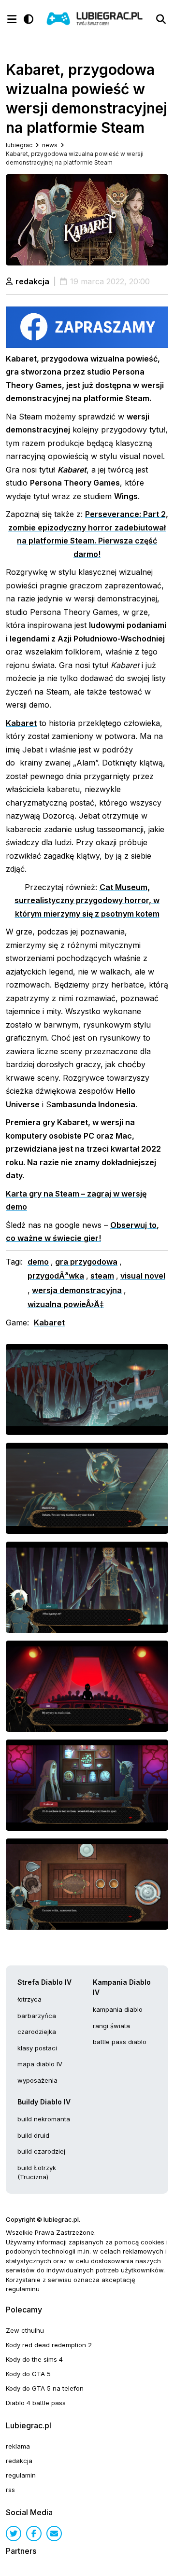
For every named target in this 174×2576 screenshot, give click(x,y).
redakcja (33, 281)
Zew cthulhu (25, 2330)
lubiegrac (19, 145)
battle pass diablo (120, 2042)
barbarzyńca (37, 2016)
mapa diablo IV (40, 2064)
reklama (18, 2446)
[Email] (54, 2534)
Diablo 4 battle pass (36, 2403)
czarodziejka (37, 2032)
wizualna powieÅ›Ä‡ (66, 1304)
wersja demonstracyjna (77, 1290)
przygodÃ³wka (56, 1276)
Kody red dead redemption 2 (49, 2345)
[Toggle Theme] (29, 19)
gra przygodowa (86, 1262)
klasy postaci (37, 2048)
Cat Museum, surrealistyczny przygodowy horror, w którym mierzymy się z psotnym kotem (87, 900)
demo (38, 1262)
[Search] (161, 19)
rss (10, 2490)
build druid (33, 2135)
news (50, 145)
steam (102, 1276)
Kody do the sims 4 (34, 2359)
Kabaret (21, 723)
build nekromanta (44, 2119)
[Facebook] (34, 2534)
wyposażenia (37, 2080)
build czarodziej (41, 2151)
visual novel (143, 1276)
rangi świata (111, 2026)
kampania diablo (118, 2009)
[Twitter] (14, 2534)
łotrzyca (29, 1999)
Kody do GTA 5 (28, 2374)
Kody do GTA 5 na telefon (45, 2388)
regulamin (21, 2475)
